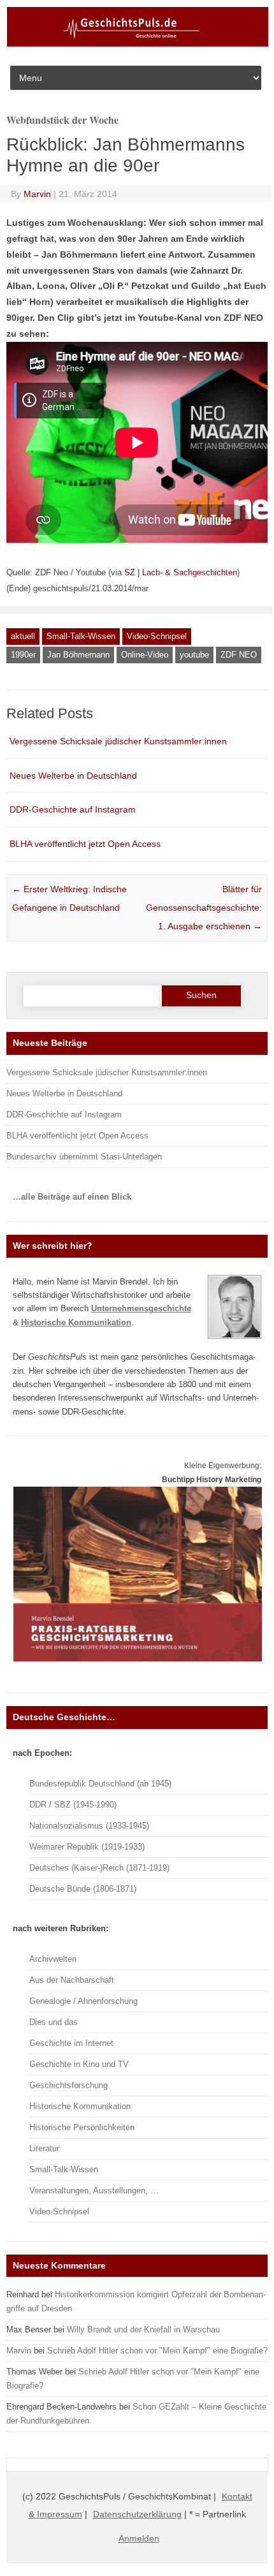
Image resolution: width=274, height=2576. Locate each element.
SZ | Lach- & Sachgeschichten (181, 572)
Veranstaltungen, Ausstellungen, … (94, 2190)
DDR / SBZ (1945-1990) (73, 1805)
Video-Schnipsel (157, 636)
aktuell (23, 636)
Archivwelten (53, 1959)
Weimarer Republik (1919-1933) (87, 1847)
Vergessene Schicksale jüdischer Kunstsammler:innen (118, 741)
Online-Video (145, 655)
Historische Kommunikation (80, 2106)
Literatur (44, 2148)
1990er (23, 655)
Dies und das (54, 2022)
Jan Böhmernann (78, 655)
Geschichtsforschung (68, 2085)
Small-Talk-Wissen (81, 636)
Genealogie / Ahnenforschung (83, 2001)
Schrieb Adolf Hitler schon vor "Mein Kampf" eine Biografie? (157, 2351)
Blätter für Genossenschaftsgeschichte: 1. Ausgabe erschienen (204, 908)
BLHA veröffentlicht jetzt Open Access (85, 844)
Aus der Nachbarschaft (72, 1980)
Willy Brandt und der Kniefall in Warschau (143, 2329)
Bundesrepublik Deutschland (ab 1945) (100, 1784)
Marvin (37, 194)
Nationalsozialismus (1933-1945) (89, 1826)
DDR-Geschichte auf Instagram (73, 809)
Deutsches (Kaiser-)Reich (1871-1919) (99, 1868)
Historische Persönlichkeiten (82, 2127)
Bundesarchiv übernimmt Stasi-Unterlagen (84, 1157)
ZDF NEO (239, 655)
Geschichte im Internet (71, 2043)
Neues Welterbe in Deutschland (73, 776)
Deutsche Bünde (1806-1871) (83, 1889)
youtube (194, 655)
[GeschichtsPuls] (138, 44)
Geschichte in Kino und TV (79, 2064)
